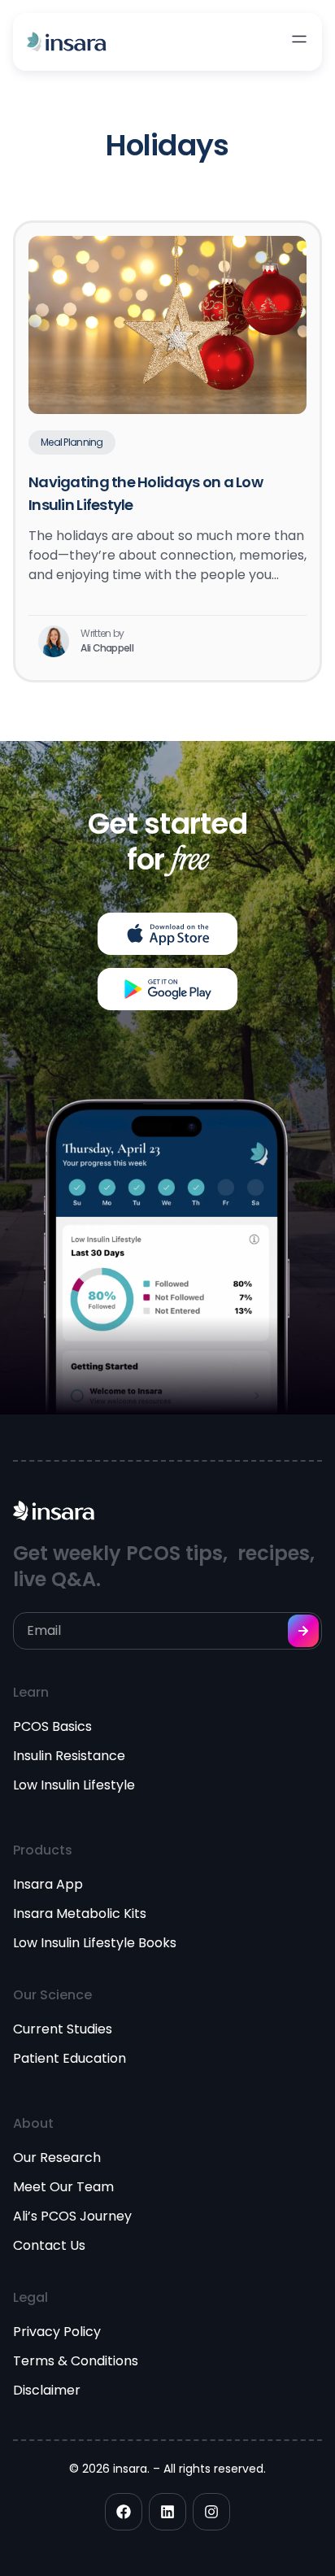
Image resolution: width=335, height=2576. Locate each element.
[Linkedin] (167, 2512)
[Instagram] (211, 2512)
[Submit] (303, 1631)
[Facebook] (124, 2512)
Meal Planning (72, 442)
